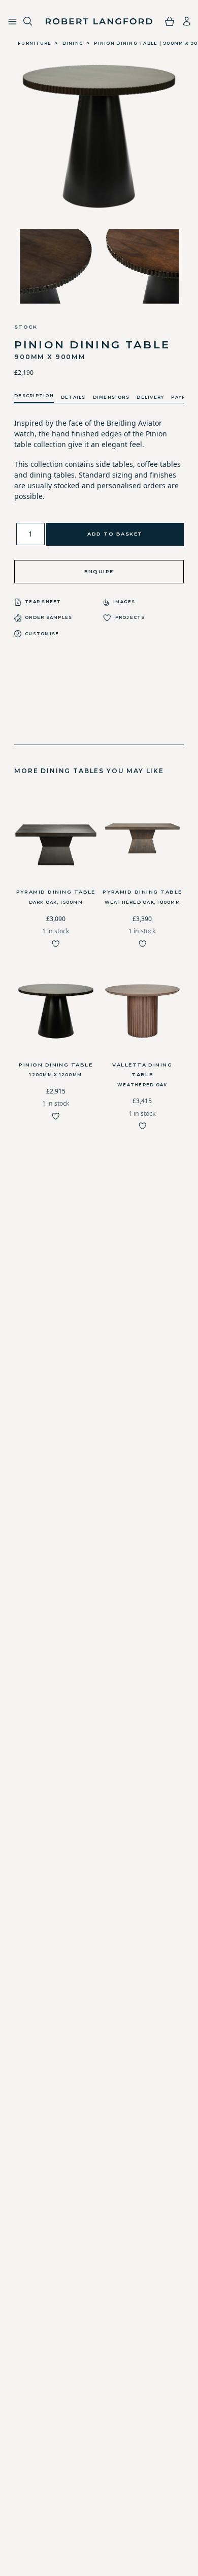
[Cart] (170, 21)
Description (34, 396)
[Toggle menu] (12, 22)
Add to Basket (115, 534)
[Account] (187, 21)
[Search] (28, 22)
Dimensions (111, 397)
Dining (73, 43)
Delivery (150, 397)
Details (73, 397)
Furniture (35, 43)
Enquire (99, 571)
